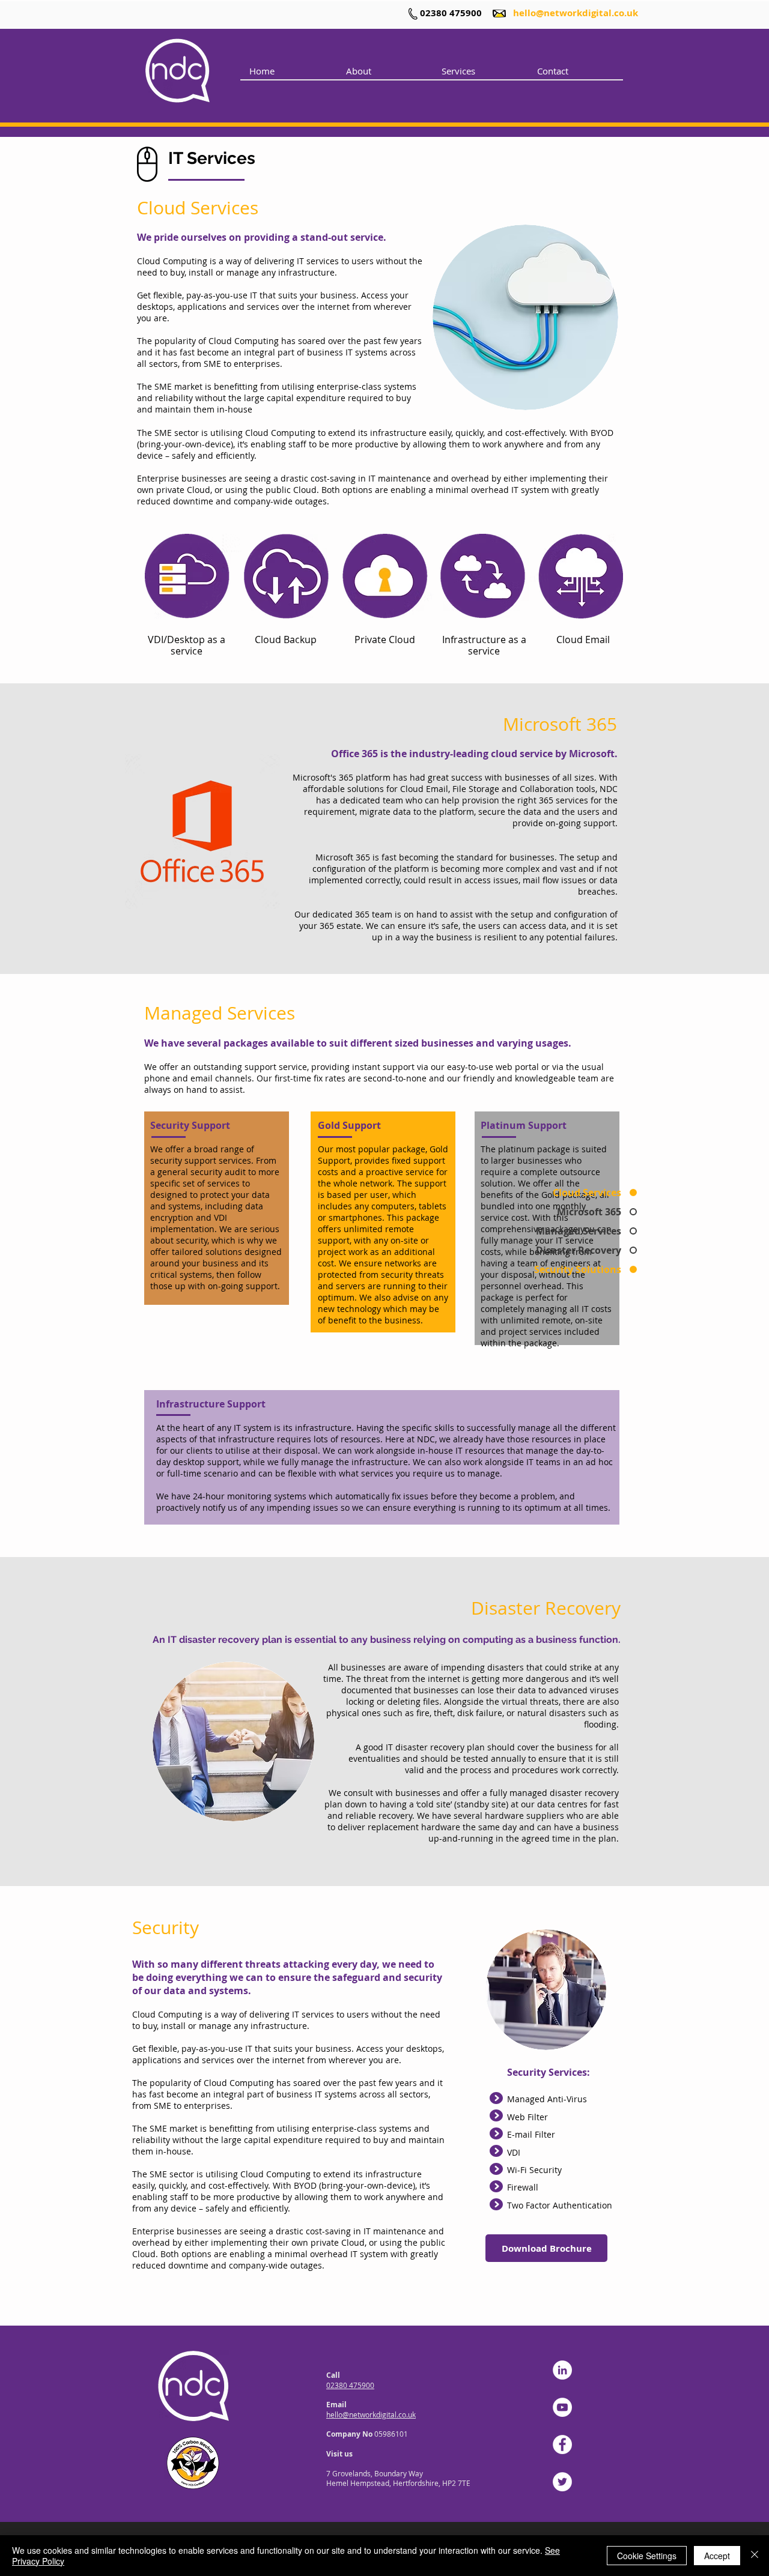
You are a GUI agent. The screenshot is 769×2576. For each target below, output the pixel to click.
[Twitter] (562, 2482)
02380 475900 (451, 13)
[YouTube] (562, 2407)
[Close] (755, 2556)
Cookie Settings (647, 2556)
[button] (480, 71)
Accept (717, 2556)
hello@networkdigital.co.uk (576, 13)
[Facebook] (562, 2444)
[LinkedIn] (562, 2370)
